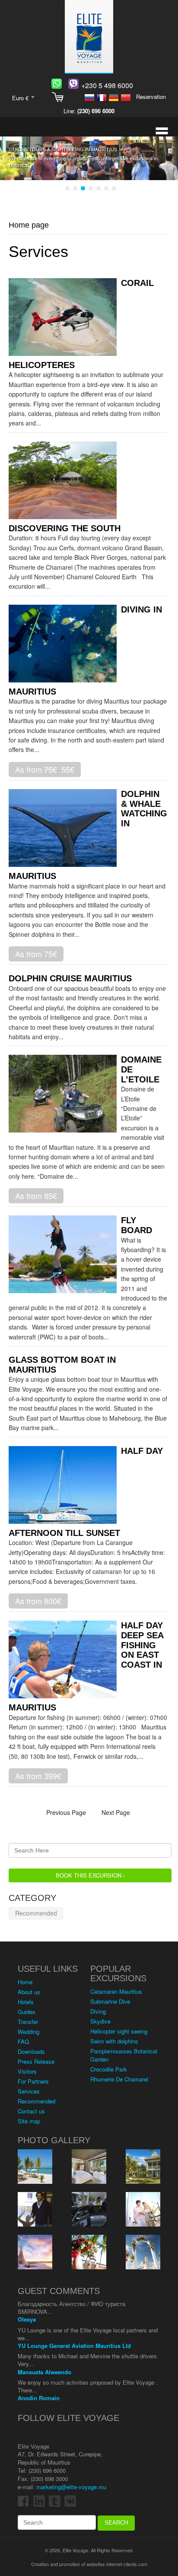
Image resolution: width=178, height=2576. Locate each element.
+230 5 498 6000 (107, 85)
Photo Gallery (54, 2140)
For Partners (33, 2081)
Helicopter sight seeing (119, 2031)
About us (29, 1992)
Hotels (26, 2002)
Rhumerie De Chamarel (119, 2079)
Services (29, 2091)
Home (25, 1982)
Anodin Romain (39, 2398)
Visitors (27, 2071)
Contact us (31, 2111)
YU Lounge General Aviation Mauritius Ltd (74, 2346)
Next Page (116, 1812)
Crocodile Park (109, 2069)
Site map (29, 2121)
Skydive (100, 2021)
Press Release (36, 2061)
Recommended (36, 1913)
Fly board (137, 1225)
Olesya (27, 2319)
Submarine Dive (110, 2001)
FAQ (23, 2041)
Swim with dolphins (114, 2041)
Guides (27, 2012)
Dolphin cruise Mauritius (70, 978)
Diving (98, 2011)
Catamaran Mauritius (116, 1991)
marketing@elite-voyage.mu (71, 2487)
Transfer (28, 2022)
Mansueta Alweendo (44, 2372)
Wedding (29, 2032)
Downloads (31, 2051)
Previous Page (66, 1812)
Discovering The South (65, 528)
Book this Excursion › (90, 1875)
